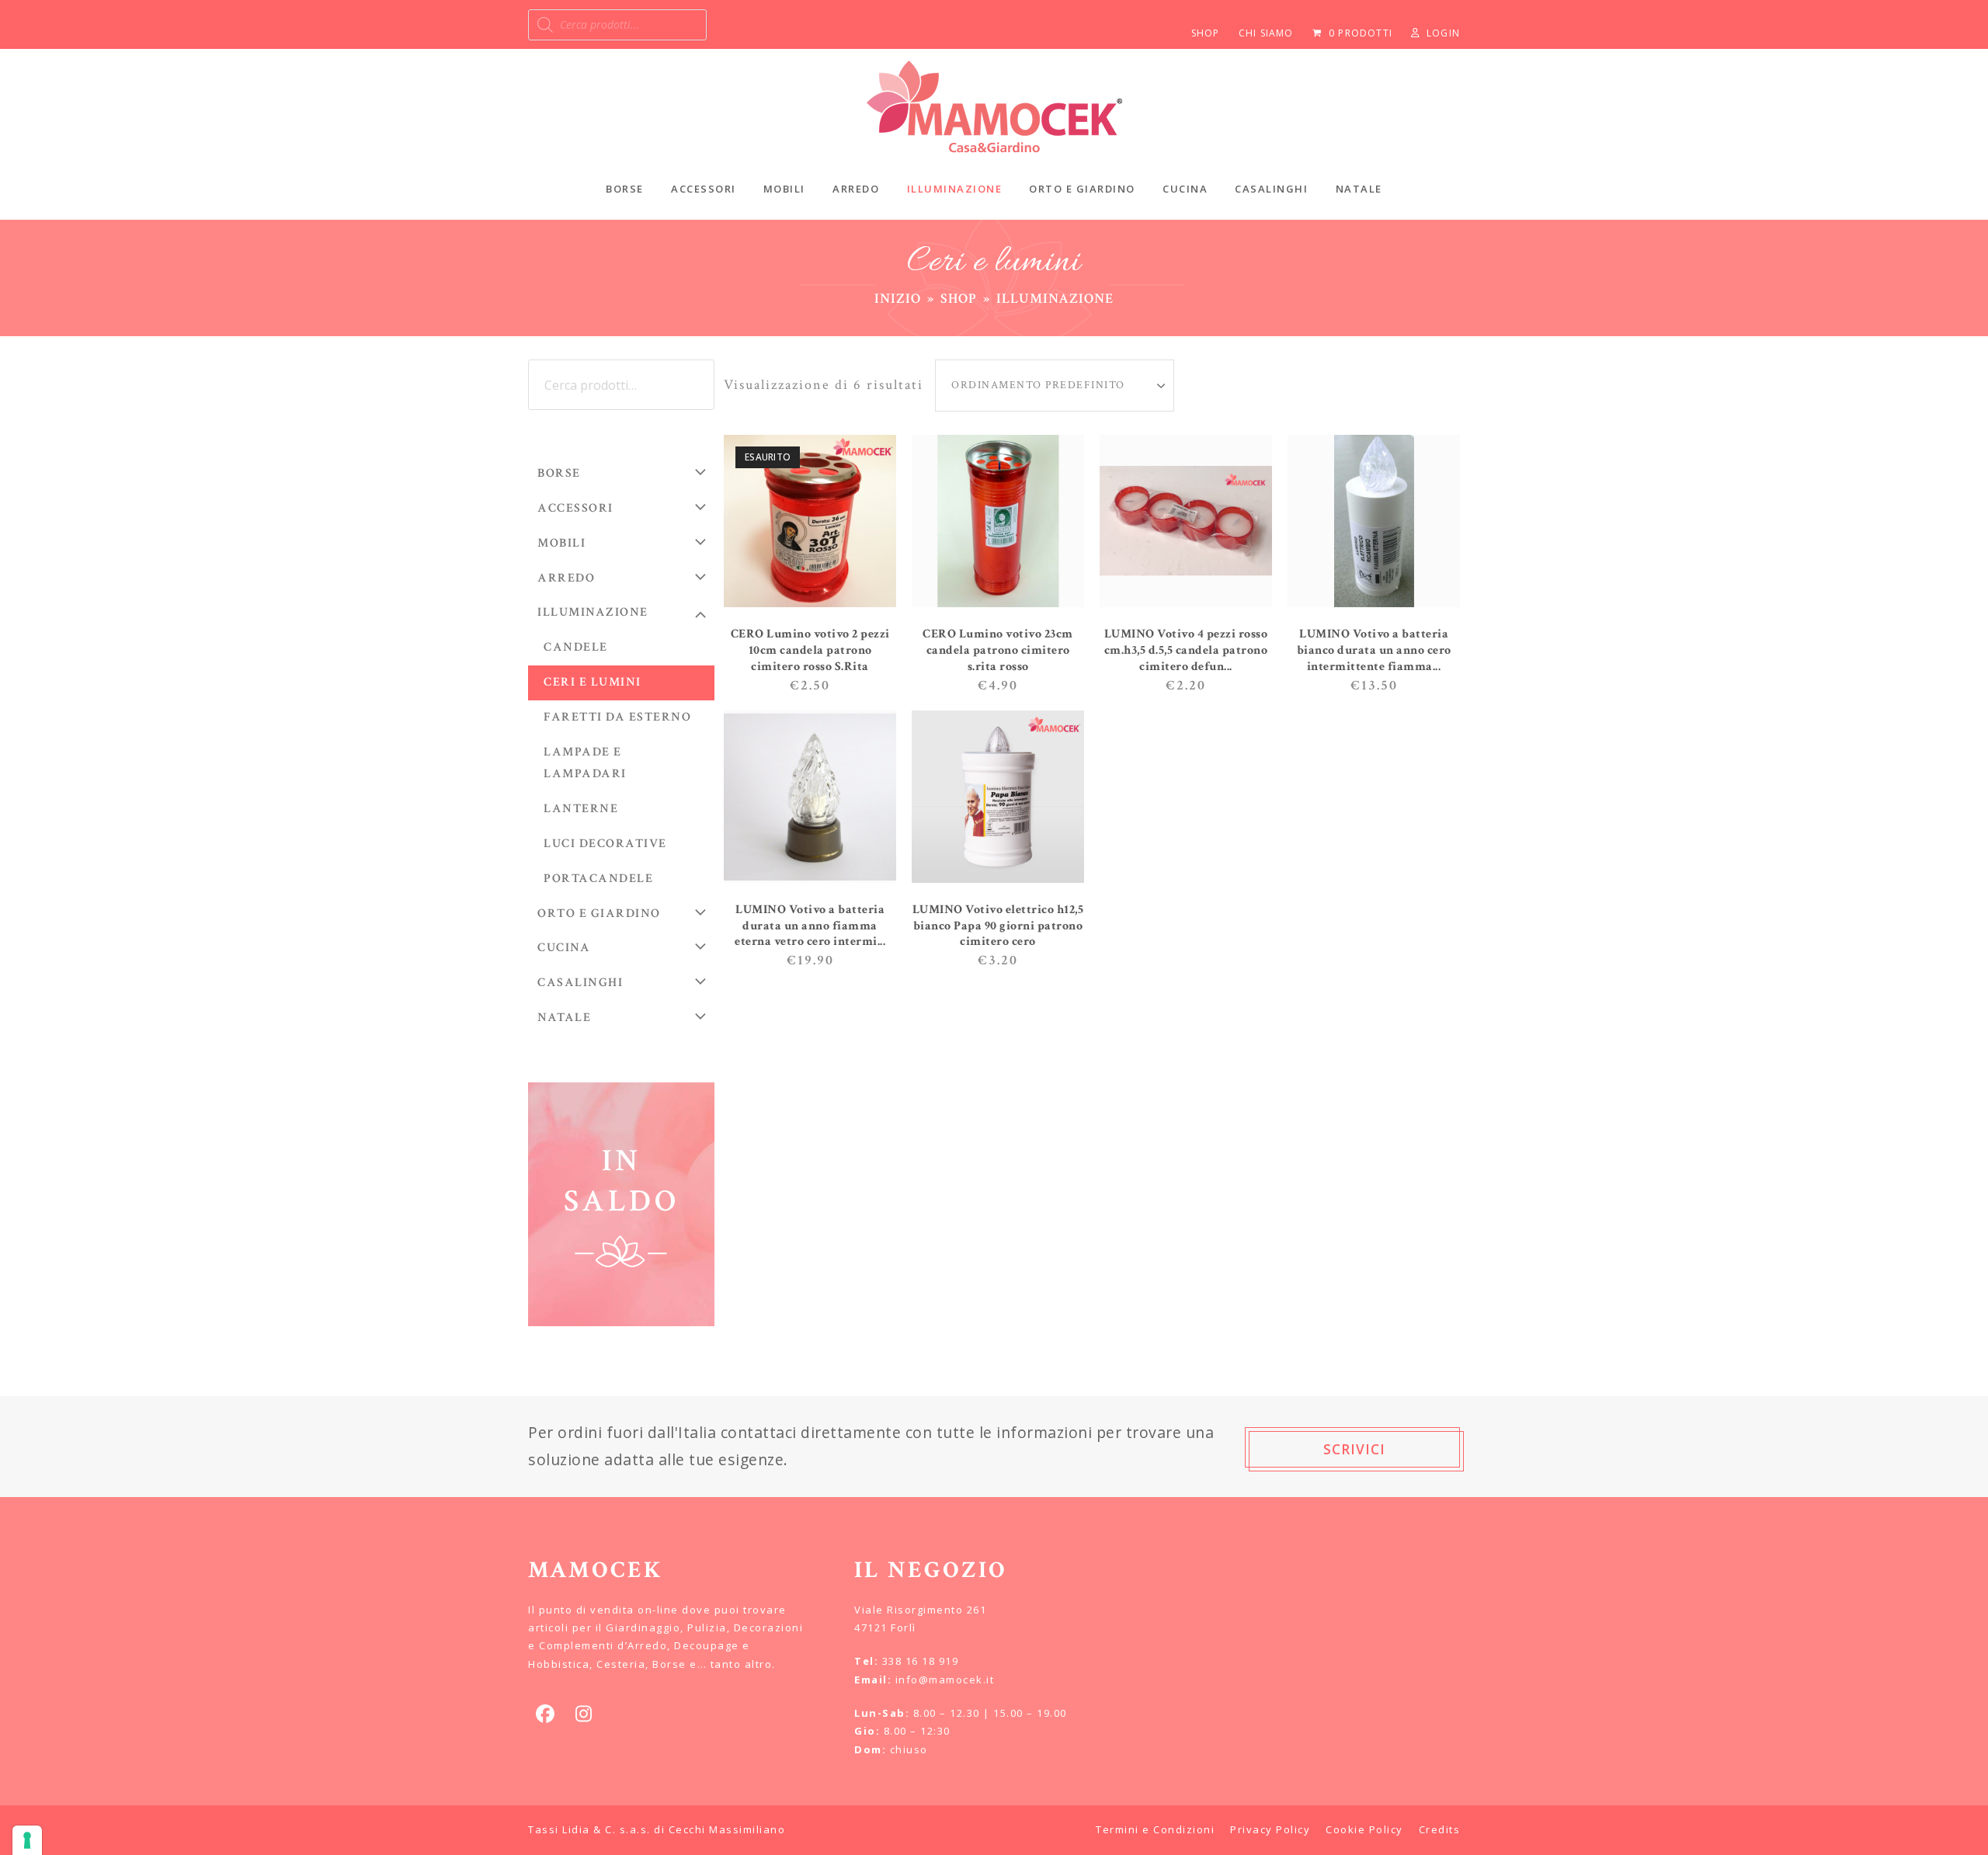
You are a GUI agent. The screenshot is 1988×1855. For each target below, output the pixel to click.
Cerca (697, 385)
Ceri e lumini (593, 682)
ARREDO (566, 578)
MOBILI (561, 543)
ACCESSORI (575, 508)
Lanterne (581, 809)
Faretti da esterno (617, 717)
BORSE (559, 473)
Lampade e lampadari (585, 763)
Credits (1440, 1829)
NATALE (564, 1018)
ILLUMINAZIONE (593, 612)
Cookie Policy (1364, 1829)
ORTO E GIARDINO (599, 914)
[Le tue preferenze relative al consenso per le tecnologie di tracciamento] (27, 1840)
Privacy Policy (1270, 1829)
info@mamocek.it (945, 1680)
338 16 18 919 (921, 1661)
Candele (576, 647)
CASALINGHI (580, 983)
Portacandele (598, 879)
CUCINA (564, 948)
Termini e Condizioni (1155, 1829)
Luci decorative (605, 844)
